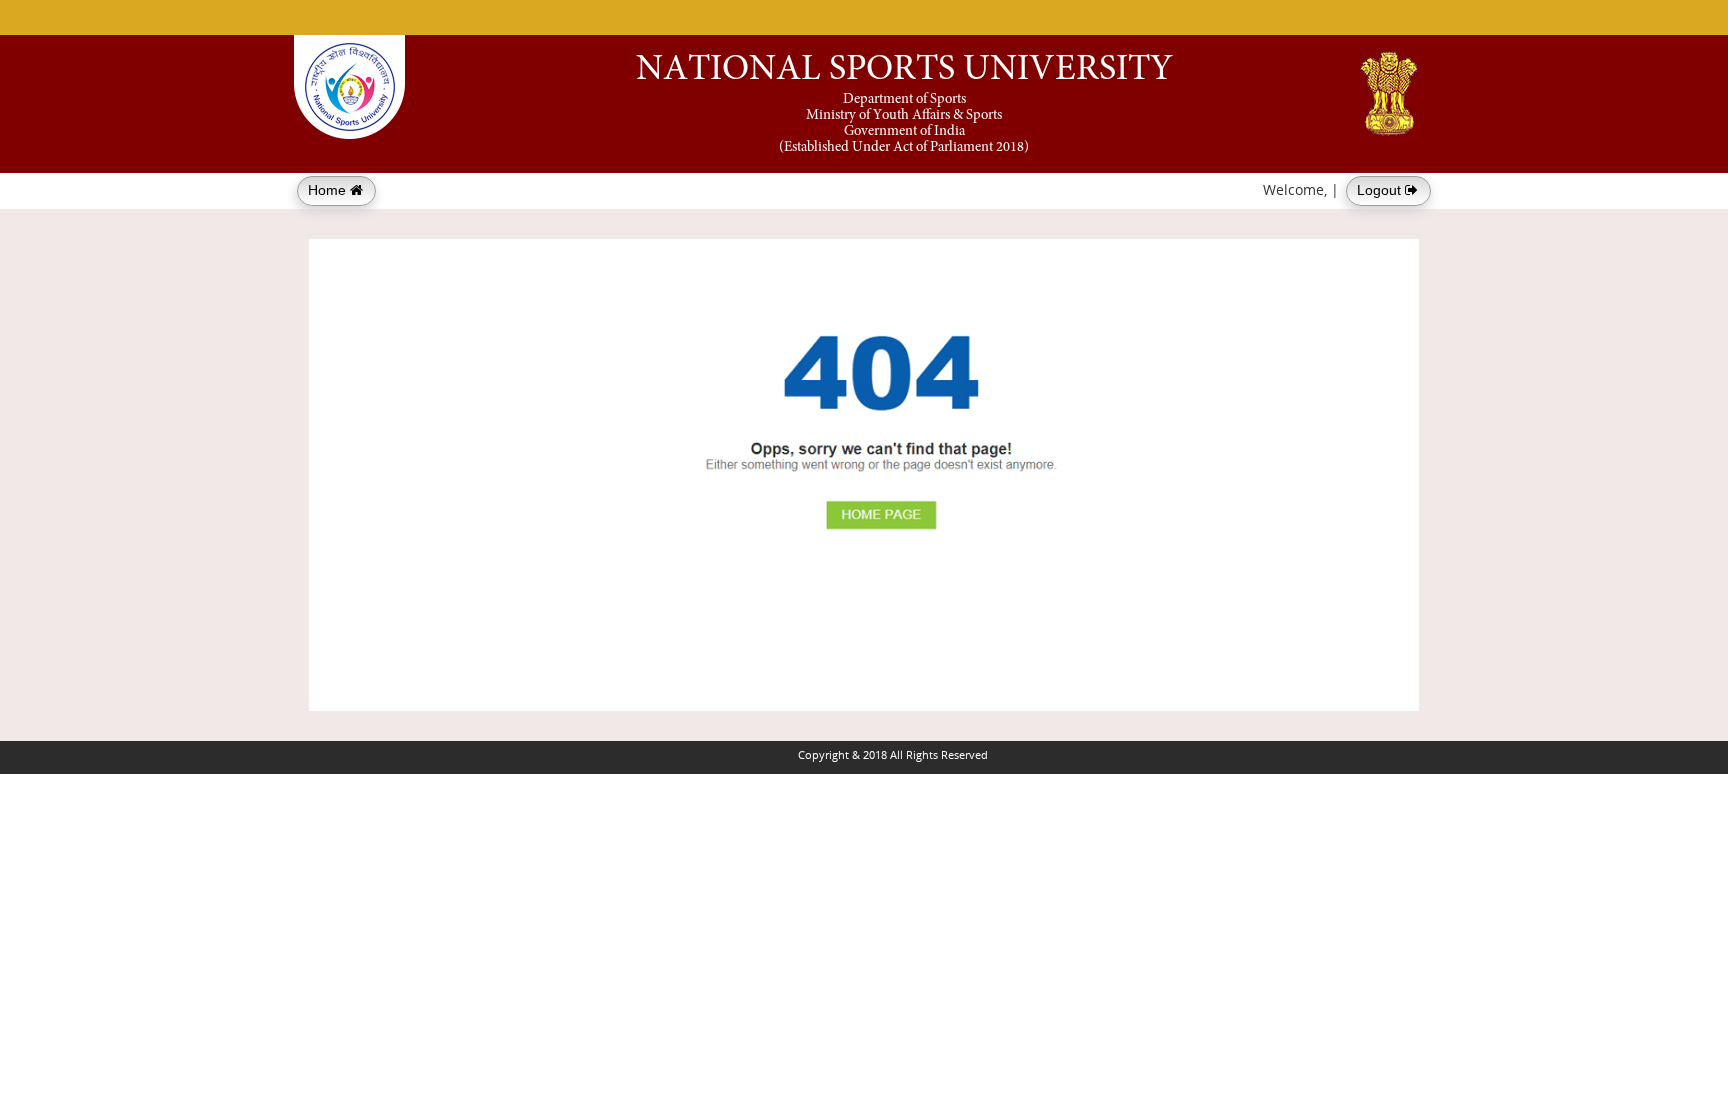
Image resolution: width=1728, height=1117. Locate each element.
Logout (1381, 190)
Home (329, 190)
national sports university (904, 71)
